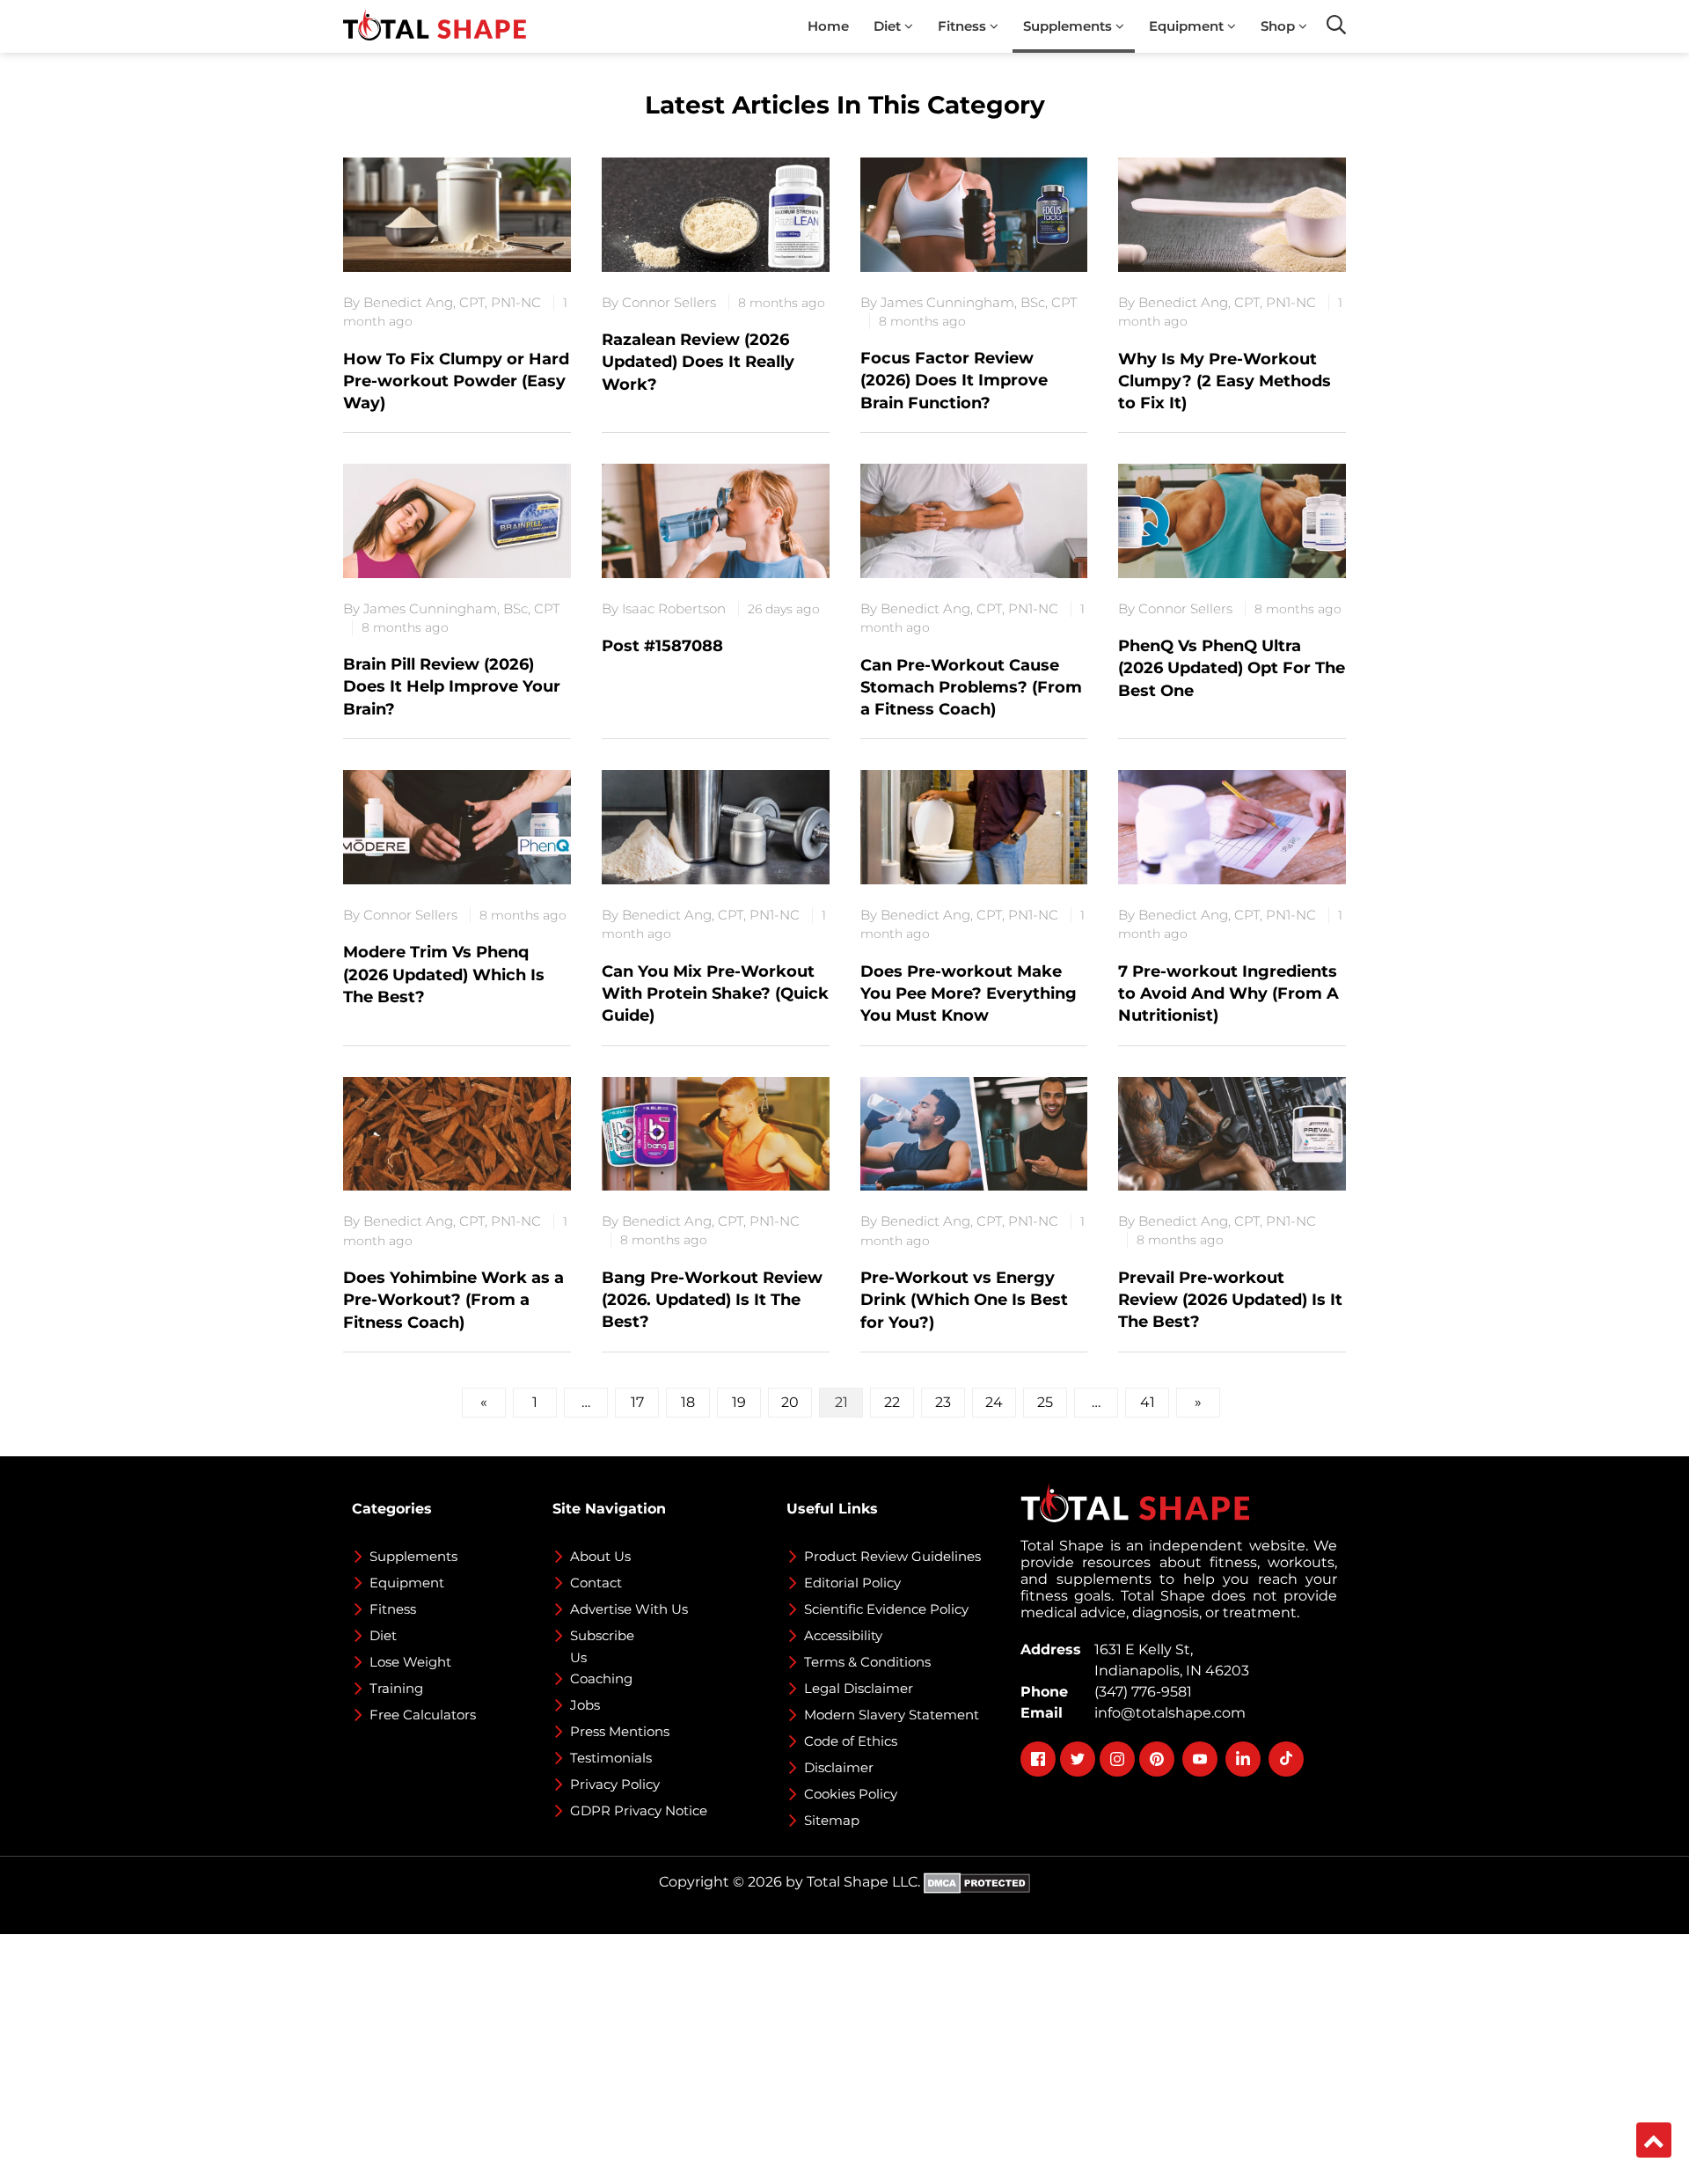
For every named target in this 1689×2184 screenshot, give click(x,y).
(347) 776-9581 (1140, 1692)
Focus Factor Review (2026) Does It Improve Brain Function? (954, 380)
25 (1045, 1402)
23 (943, 1402)
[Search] (1336, 25)
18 (688, 1402)
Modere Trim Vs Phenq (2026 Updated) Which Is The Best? (444, 974)
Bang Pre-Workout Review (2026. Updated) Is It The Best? (712, 1300)
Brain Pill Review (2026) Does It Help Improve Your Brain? (452, 686)
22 (892, 1402)
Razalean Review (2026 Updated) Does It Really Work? (698, 362)
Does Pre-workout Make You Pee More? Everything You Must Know (969, 993)
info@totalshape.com (1166, 1713)
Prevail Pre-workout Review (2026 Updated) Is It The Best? (1230, 1300)
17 (637, 1402)
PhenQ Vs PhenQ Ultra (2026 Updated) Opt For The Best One (1232, 668)
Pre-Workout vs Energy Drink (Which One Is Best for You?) (964, 1300)
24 (994, 1402)
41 (1148, 1402)
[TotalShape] (435, 26)
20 (790, 1402)
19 (739, 1402)
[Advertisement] (528, 2057)
